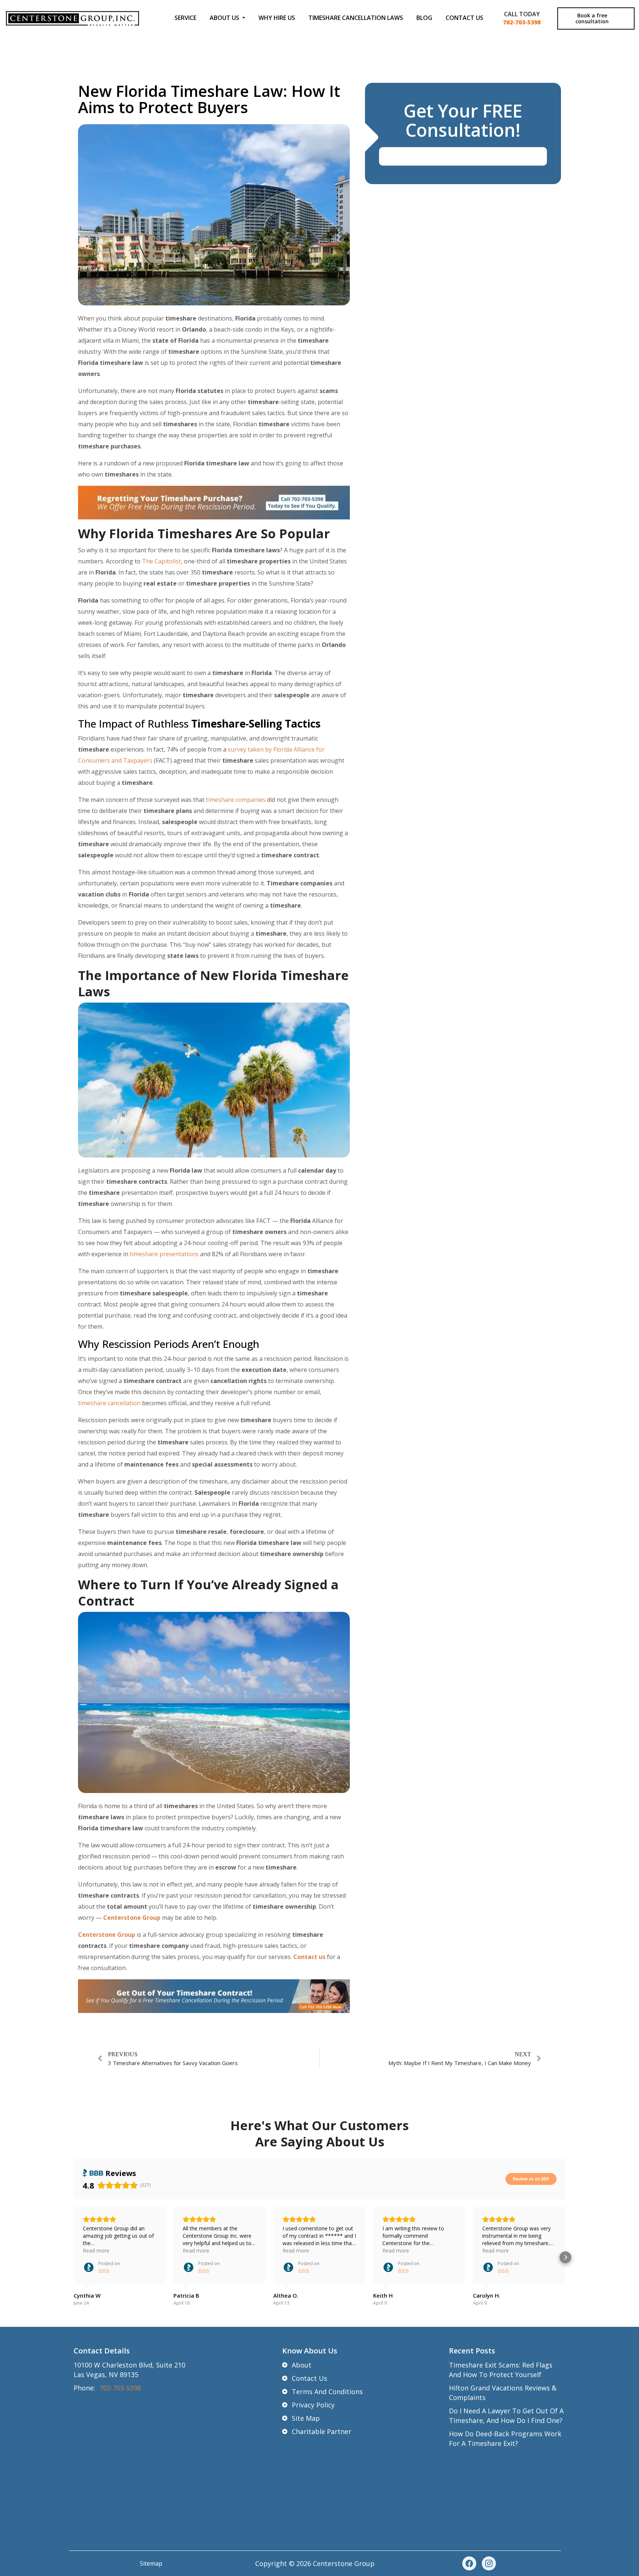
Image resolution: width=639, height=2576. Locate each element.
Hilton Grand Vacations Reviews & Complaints (503, 2393)
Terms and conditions (327, 2392)
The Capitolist (161, 561)
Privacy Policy (313, 2405)
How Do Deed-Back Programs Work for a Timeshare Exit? (505, 2438)
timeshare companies (236, 800)
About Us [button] (225, 18)
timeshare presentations (164, 1254)
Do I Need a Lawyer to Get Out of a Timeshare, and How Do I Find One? (506, 2416)
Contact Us (464, 18)
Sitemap (151, 2563)
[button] (74, 2257)
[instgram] (489, 2563)
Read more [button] (96, 2250)
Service (185, 18)
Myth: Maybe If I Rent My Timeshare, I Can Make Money (460, 2063)
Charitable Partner (322, 2431)
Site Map (306, 2418)
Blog (424, 18)
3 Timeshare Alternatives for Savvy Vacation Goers (173, 2063)
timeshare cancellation (109, 1403)
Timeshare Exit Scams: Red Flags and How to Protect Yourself (501, 2370)
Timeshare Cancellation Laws (356, 18)
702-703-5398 (522, 22)
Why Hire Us (277, 18)
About (302, 2365)
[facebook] (469, 2563)
